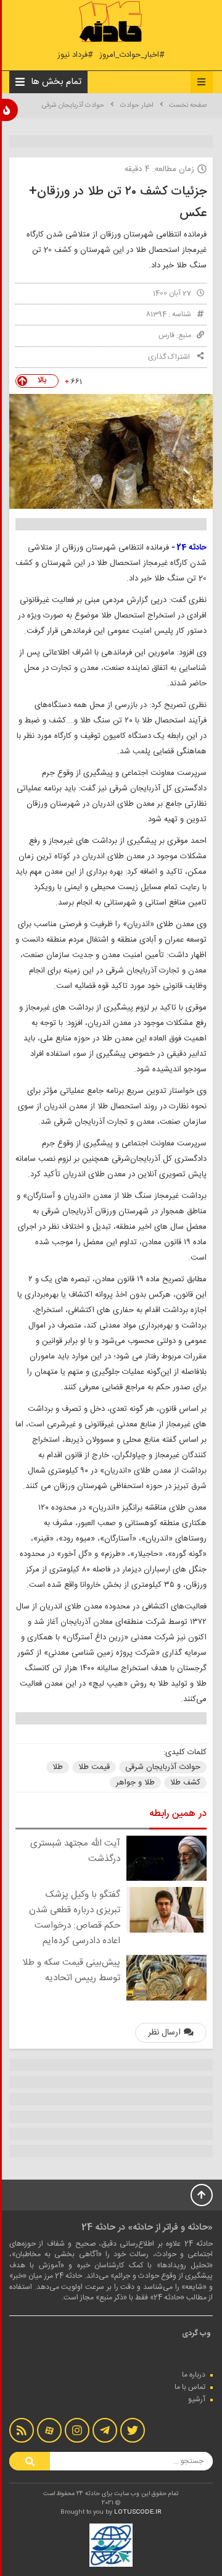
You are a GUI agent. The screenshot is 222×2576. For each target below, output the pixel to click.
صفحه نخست (188, 106)
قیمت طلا (94, 1767)
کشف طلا (185, 1783)
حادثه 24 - (189, 548)
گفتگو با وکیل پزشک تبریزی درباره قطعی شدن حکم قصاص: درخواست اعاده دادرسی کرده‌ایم (75, 1918)
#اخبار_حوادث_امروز (132, 55)
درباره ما (194, 2375)
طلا (58, 1767)
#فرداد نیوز (75, 55)
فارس (166, 335)
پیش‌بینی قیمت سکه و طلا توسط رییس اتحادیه (71, 1970)
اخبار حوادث (137, 106)
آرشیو (197, 2399)
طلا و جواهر (135, 1783)
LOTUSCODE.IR (138, 2512)
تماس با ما (190, 2387)
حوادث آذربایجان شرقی (73, 106)
